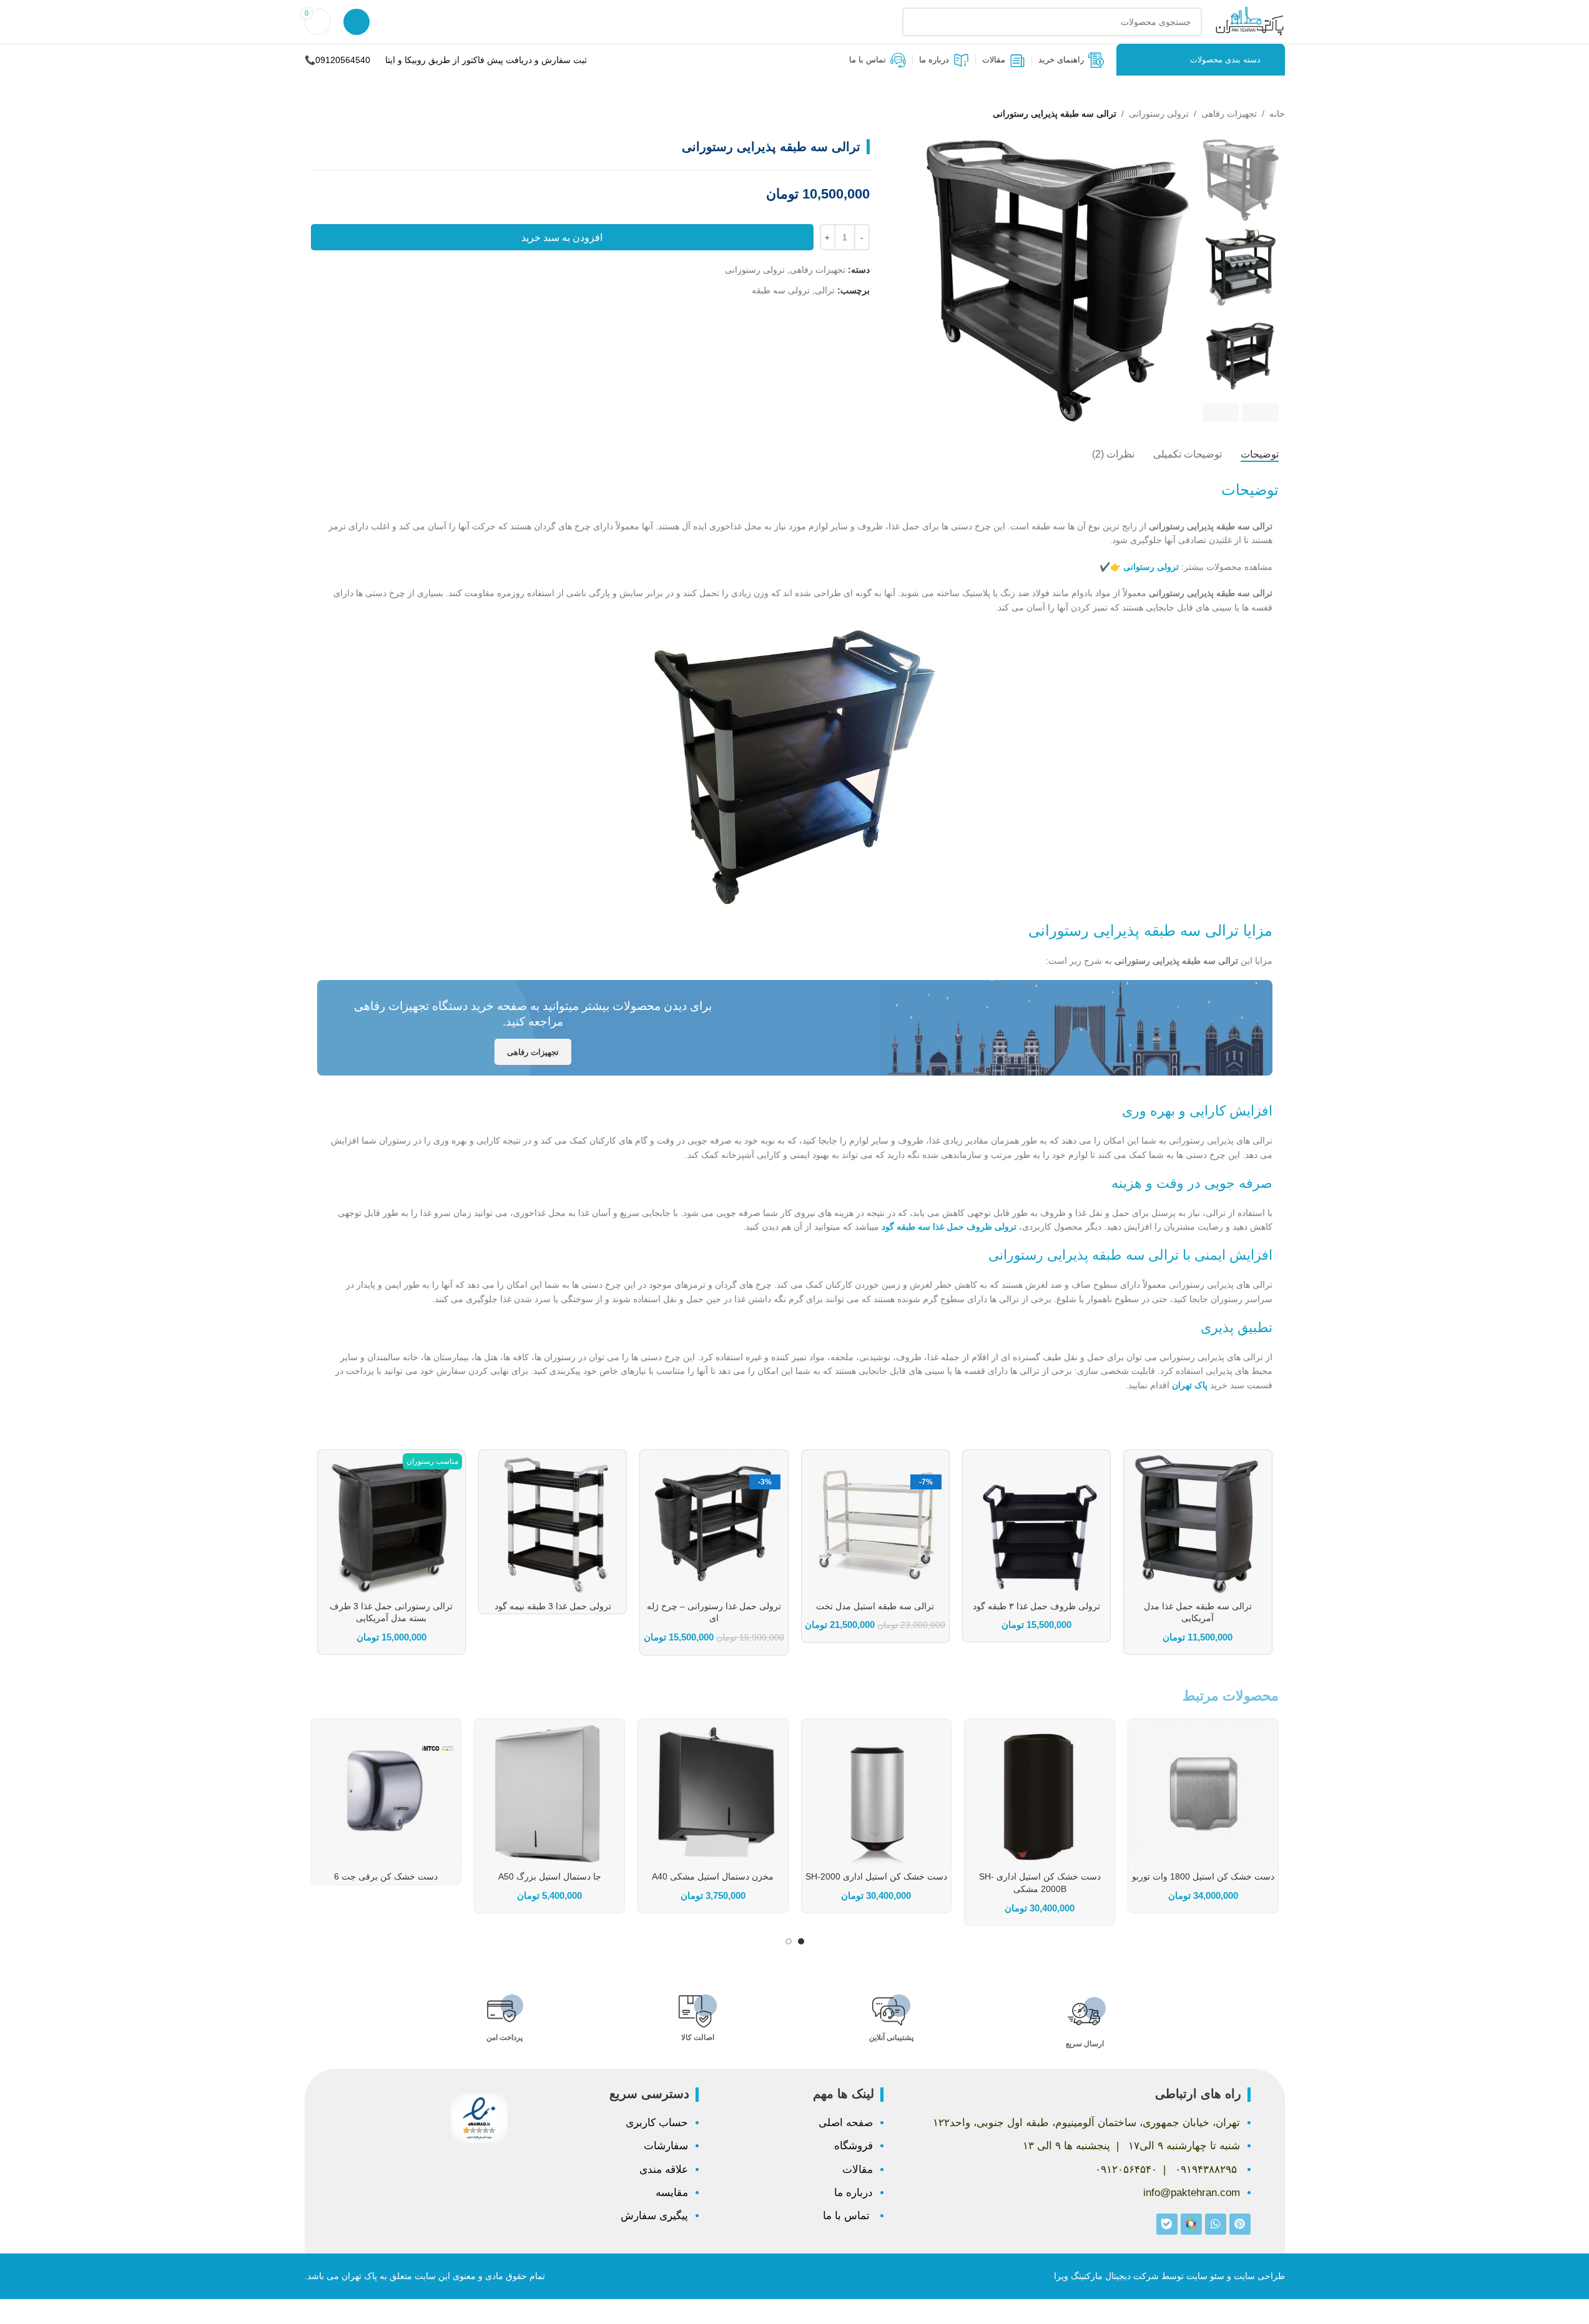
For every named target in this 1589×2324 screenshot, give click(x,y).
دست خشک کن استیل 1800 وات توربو (1203, 1876)
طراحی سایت (1259, 2276)
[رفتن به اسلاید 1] (801, 1941)
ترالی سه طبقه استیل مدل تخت (875, 1606)
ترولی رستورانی (1159, 114)
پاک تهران (1190, 1385)
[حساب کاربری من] (357, 22)
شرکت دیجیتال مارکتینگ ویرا (1106, 2276)
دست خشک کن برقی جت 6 (386, 1876)
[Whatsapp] (1216, 2224)
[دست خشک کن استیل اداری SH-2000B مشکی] (1040, 1794)
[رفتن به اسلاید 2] (789, 1941)
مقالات (858, 2170)
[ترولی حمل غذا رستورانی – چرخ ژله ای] (714, 1524)
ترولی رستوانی (1151, 567)
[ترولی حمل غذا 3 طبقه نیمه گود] (553, 1524)
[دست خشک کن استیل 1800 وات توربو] (1203, 1794)
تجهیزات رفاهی (1229, 114)
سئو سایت (1205, 2276)
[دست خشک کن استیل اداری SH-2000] (877, 1794)
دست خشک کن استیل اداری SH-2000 (876, 1876)
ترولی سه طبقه (781, 290)
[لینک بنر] (795, 1028)
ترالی (825, 290)
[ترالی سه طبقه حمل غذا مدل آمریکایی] (1198, 1524)
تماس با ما (848, 2216)
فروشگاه (854, 2146)
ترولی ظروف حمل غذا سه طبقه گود (949, 1227)
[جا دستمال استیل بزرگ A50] (549, 1794)
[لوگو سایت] (1250, 21)
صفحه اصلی (846, 2123)
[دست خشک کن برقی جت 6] (386, 1794)
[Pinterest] (1240, 2224)
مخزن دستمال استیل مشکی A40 (713, 1876)
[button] (1260, 413)
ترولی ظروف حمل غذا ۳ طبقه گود (1036, 1606)
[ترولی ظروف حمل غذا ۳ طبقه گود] (1036, 1524)
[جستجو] (917, 22)
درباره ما (854, 2193)
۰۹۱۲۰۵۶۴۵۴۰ (1126, 2170)
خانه (1277, 114)
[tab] (1260, 454)
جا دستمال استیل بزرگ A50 (550, 1876)
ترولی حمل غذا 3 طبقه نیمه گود (553, 1606)
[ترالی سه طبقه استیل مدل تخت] (875, 1524)
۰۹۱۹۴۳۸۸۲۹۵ (1206, 2170)
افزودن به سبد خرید (562, 238)
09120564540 (343, 60)
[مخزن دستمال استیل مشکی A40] (713, 1794)
